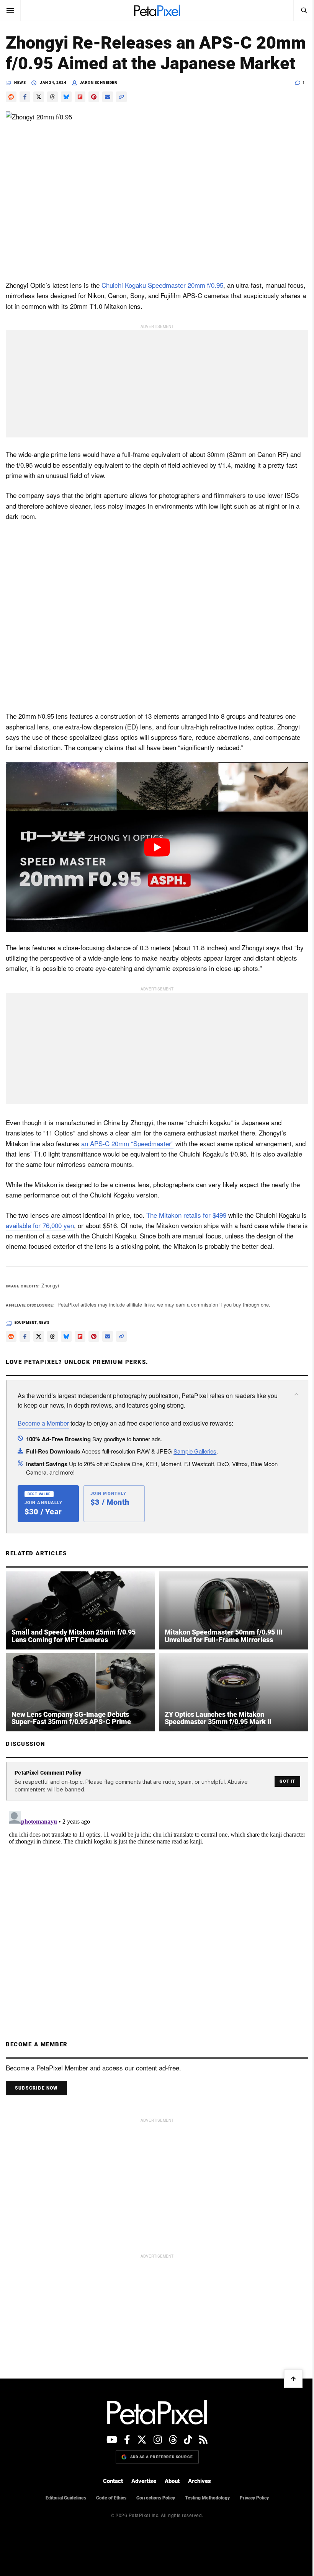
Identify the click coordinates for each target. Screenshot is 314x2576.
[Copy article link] (121, 117)
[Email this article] (108, 117)
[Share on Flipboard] (80, 117)
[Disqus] (154, 1912)
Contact (110, 2489)
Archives (197, 2489)
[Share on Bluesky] (66, 117)
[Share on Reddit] (11, 117)
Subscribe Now (36, 2096)
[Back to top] (288, 2387)
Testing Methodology (204, 2506)
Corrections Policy (153, 2506)
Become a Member (43, 1434)
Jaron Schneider (99, 103)
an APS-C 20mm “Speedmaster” (127, 1154)
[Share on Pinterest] (94, 117)
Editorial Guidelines (63, 2506)
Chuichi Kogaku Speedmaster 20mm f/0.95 (162, 303)
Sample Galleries (195, 1462)
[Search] (298, 10)
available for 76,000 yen (47, 1236)
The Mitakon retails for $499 (186, 1226)
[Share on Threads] (52, 117)
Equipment (26, 1334)
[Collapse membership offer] (291, 1406)
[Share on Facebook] (25, 117)
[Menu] (10, 10)
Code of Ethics (108, 2506)
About (169, 2489)
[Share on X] (39, 117)
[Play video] (154, 860)
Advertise (141, 2489)
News (20, 103)
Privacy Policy (251, 2506)
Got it (282, 1790)
